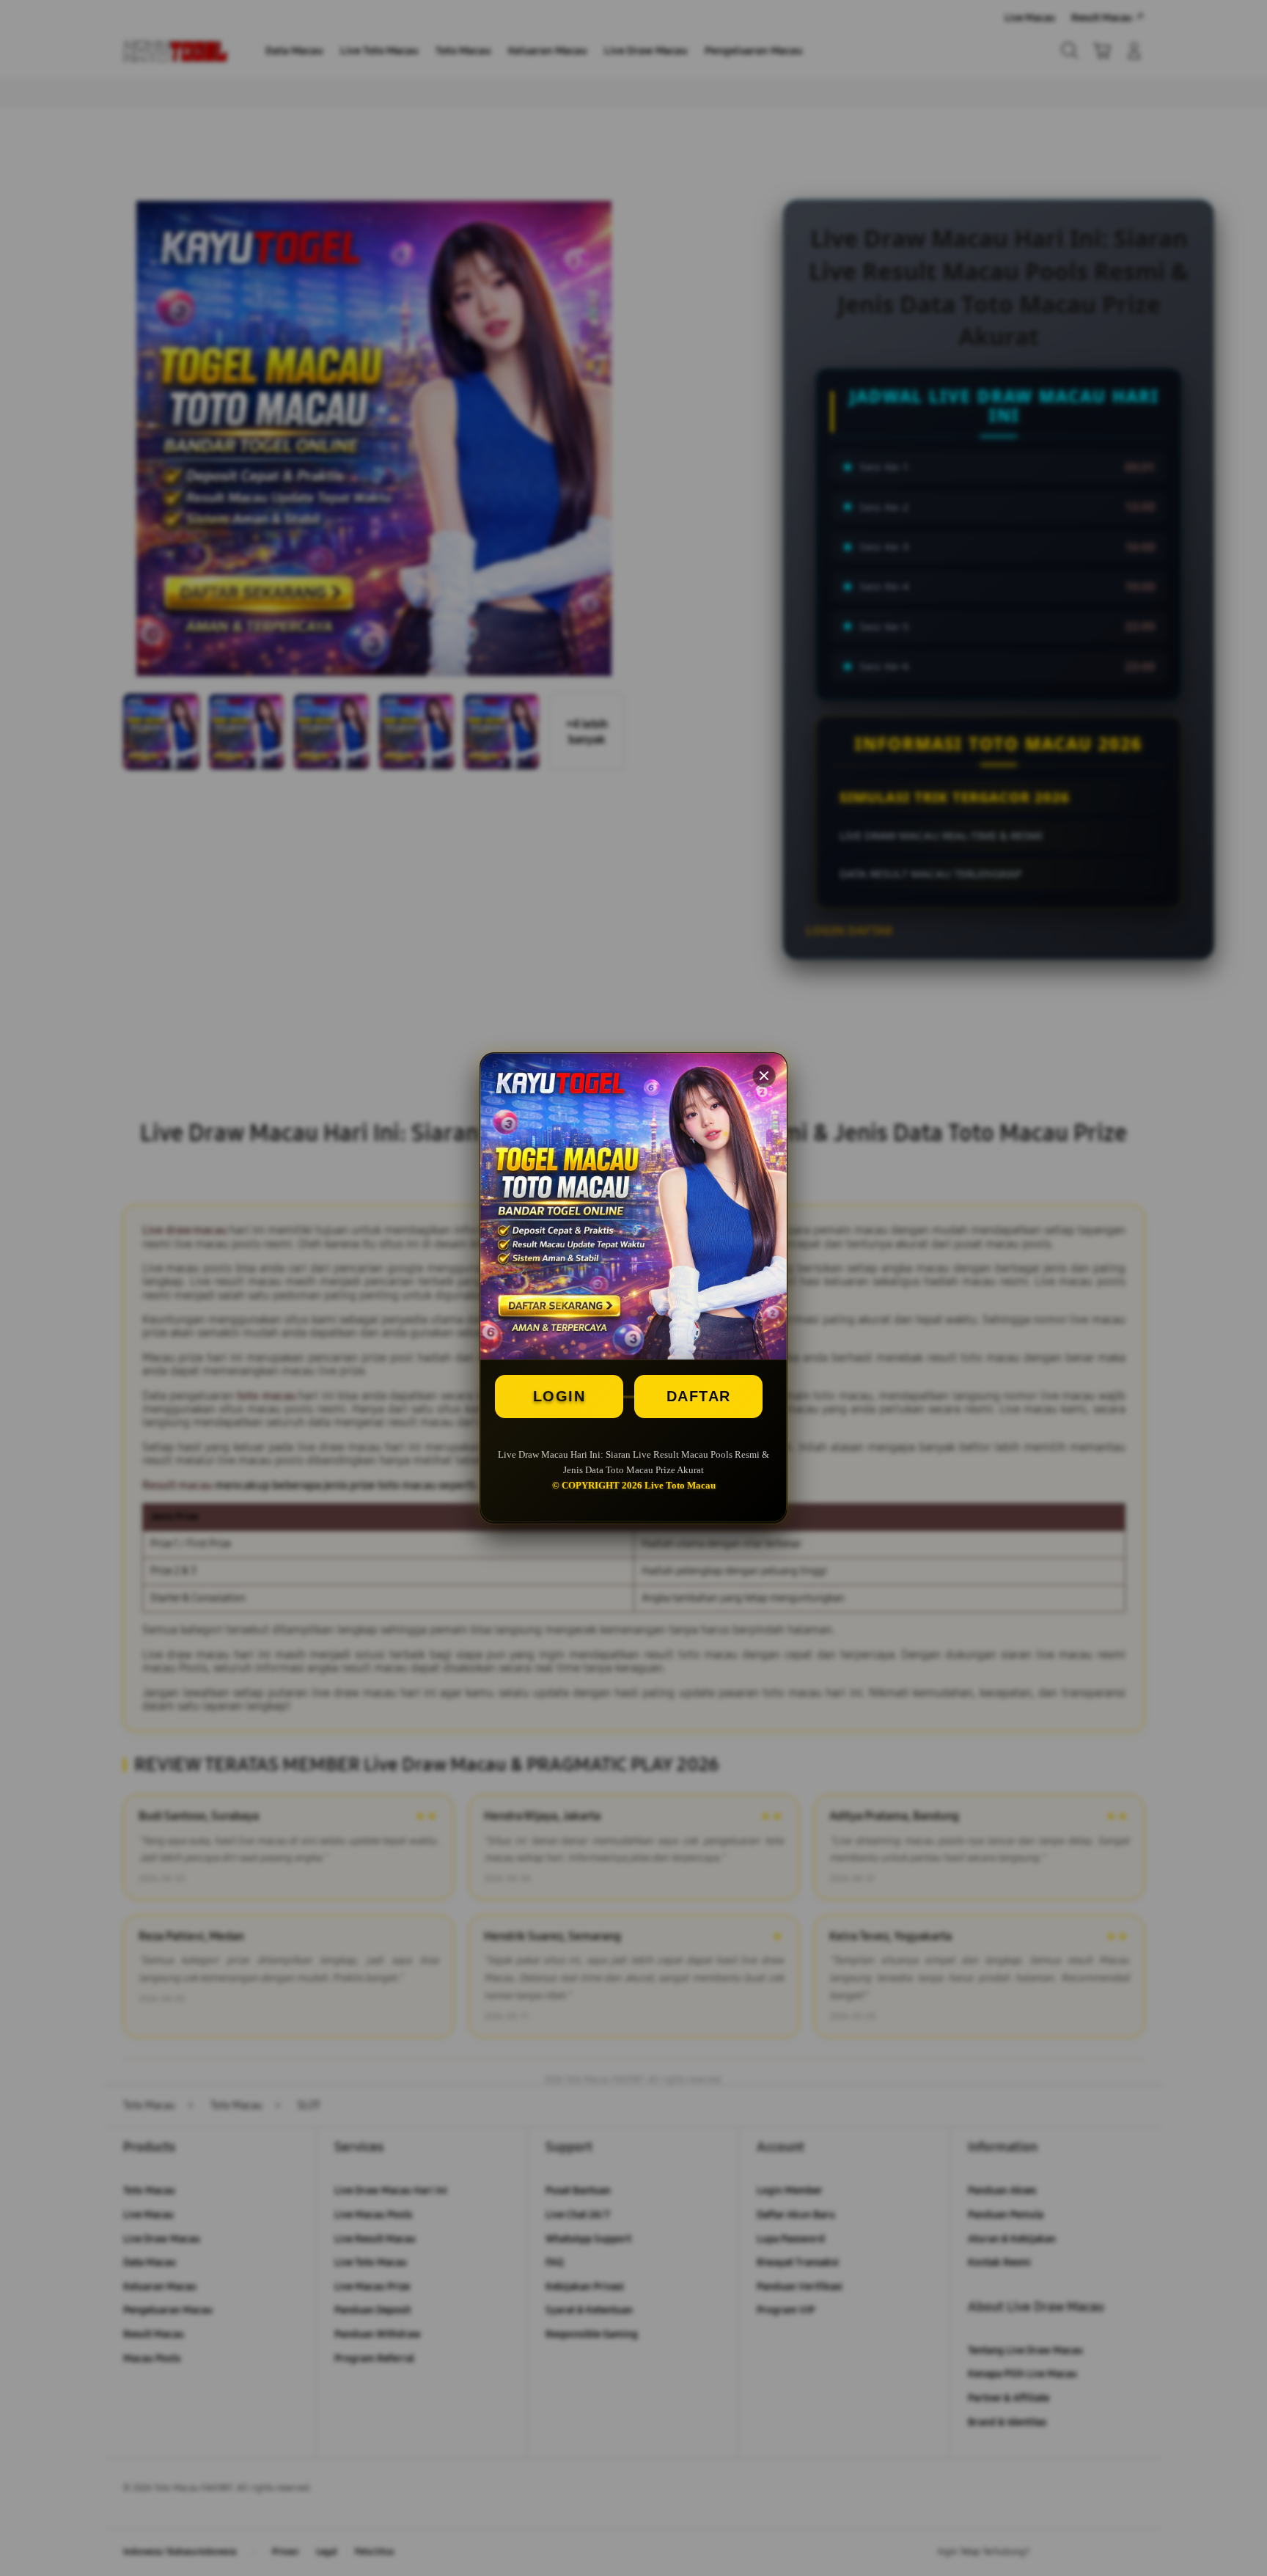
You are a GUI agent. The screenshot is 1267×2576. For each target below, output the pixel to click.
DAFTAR (699, 1396)
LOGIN (559, 1396)
